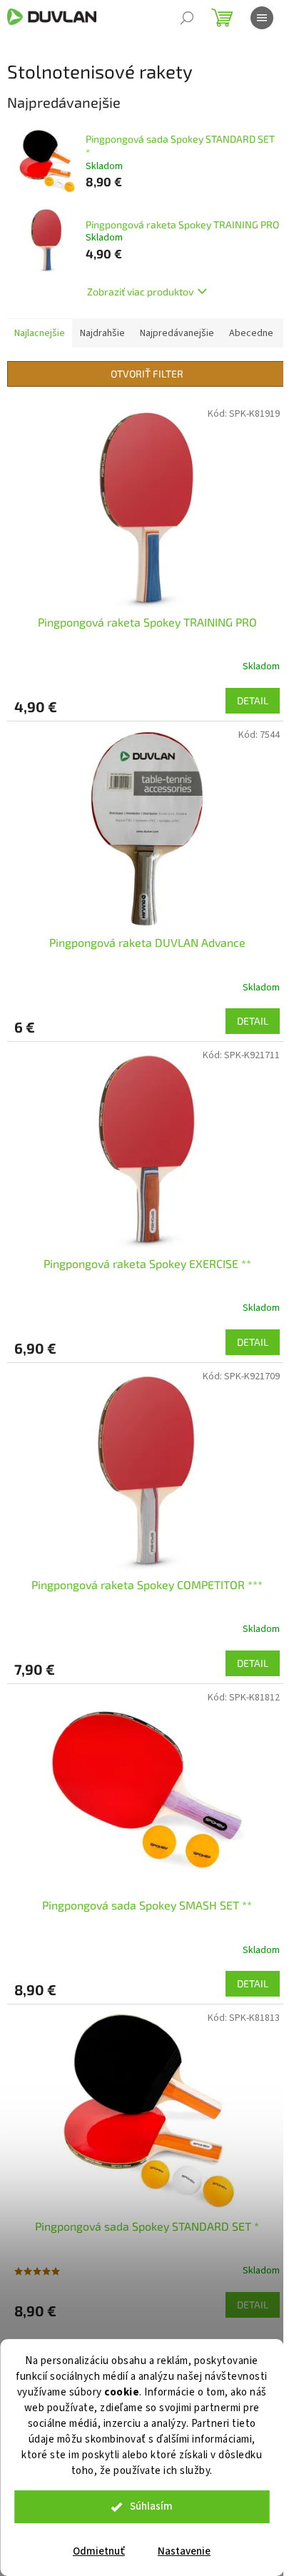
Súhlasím (151, 2506)
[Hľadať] (187, 18)
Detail (253, 700)
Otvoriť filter (147, 374)
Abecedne (251, 333)
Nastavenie (184, 2551)
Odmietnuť (99, 2551)
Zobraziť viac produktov (140, 291)
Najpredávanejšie (177, 333)
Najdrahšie (102, 333)
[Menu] (262, 18)
